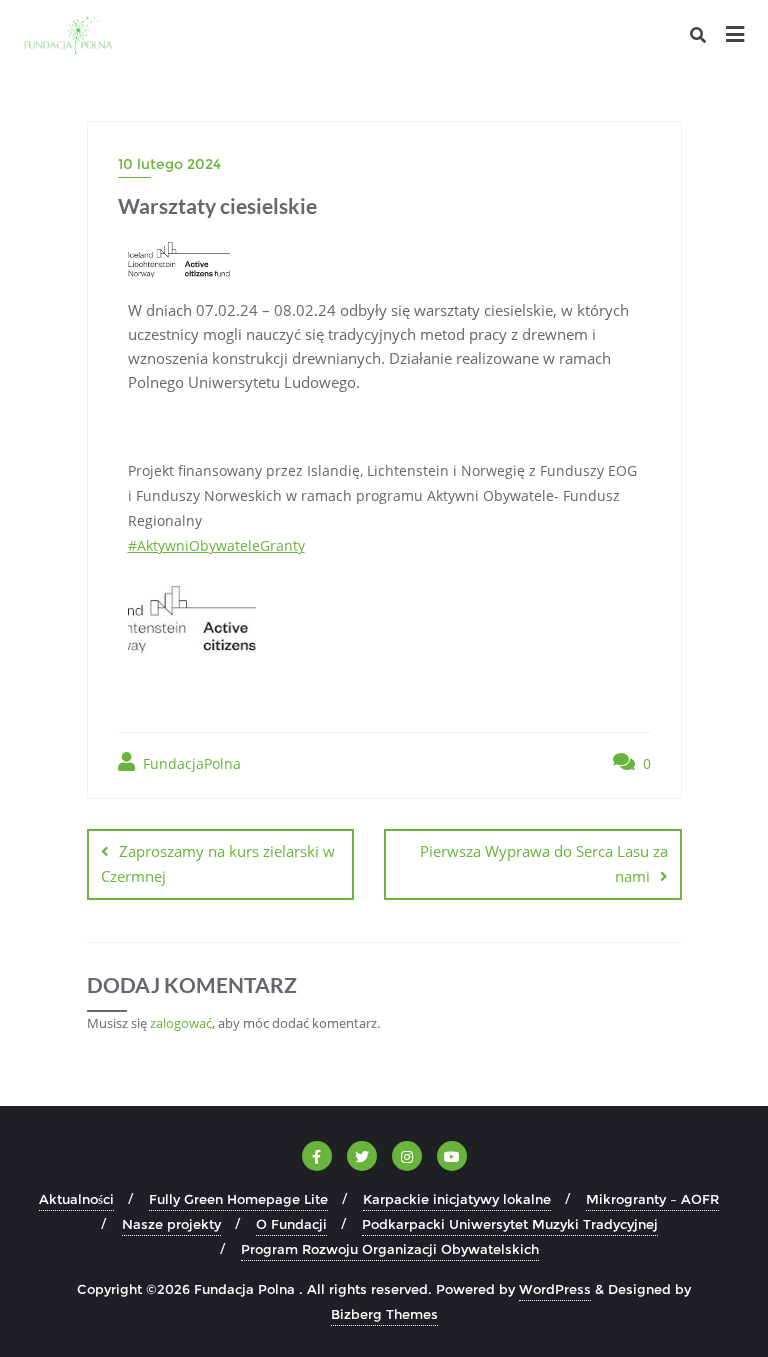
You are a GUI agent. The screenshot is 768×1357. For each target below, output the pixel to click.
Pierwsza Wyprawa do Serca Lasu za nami (544, 863)
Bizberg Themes (384, 1314)
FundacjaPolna (190, 763)
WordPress (555, 1289)
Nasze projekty (171, 1224)
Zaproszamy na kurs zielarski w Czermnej (218, 863)
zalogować (181, 1023)
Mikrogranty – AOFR (652, 1199)
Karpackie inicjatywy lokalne (457, 1199)
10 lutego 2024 (169, 164)
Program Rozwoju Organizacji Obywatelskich (390, 1249)
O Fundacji (291, 1224)
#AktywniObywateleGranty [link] (216, 545)
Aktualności (76, 1199)
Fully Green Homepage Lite (238, 1199)
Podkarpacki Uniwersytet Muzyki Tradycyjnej (510, 1224)
